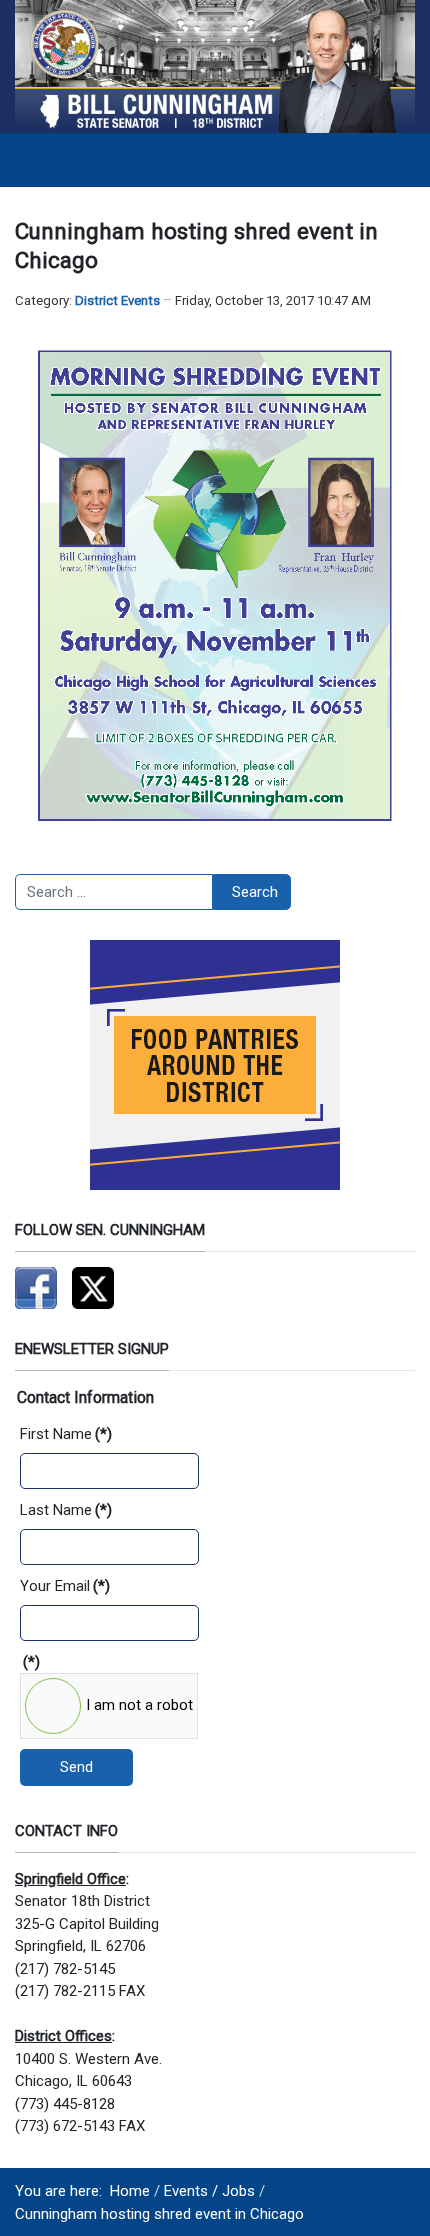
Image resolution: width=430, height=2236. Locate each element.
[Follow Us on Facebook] (36, 1287)
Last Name (66, 1510)
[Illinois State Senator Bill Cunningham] (215, 66)
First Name (66, 1434)
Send (76, 1767)
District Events (117, 300)
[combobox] (114, 892)
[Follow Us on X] (93, 1287)
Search (255, 892)
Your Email (65, 1586)
